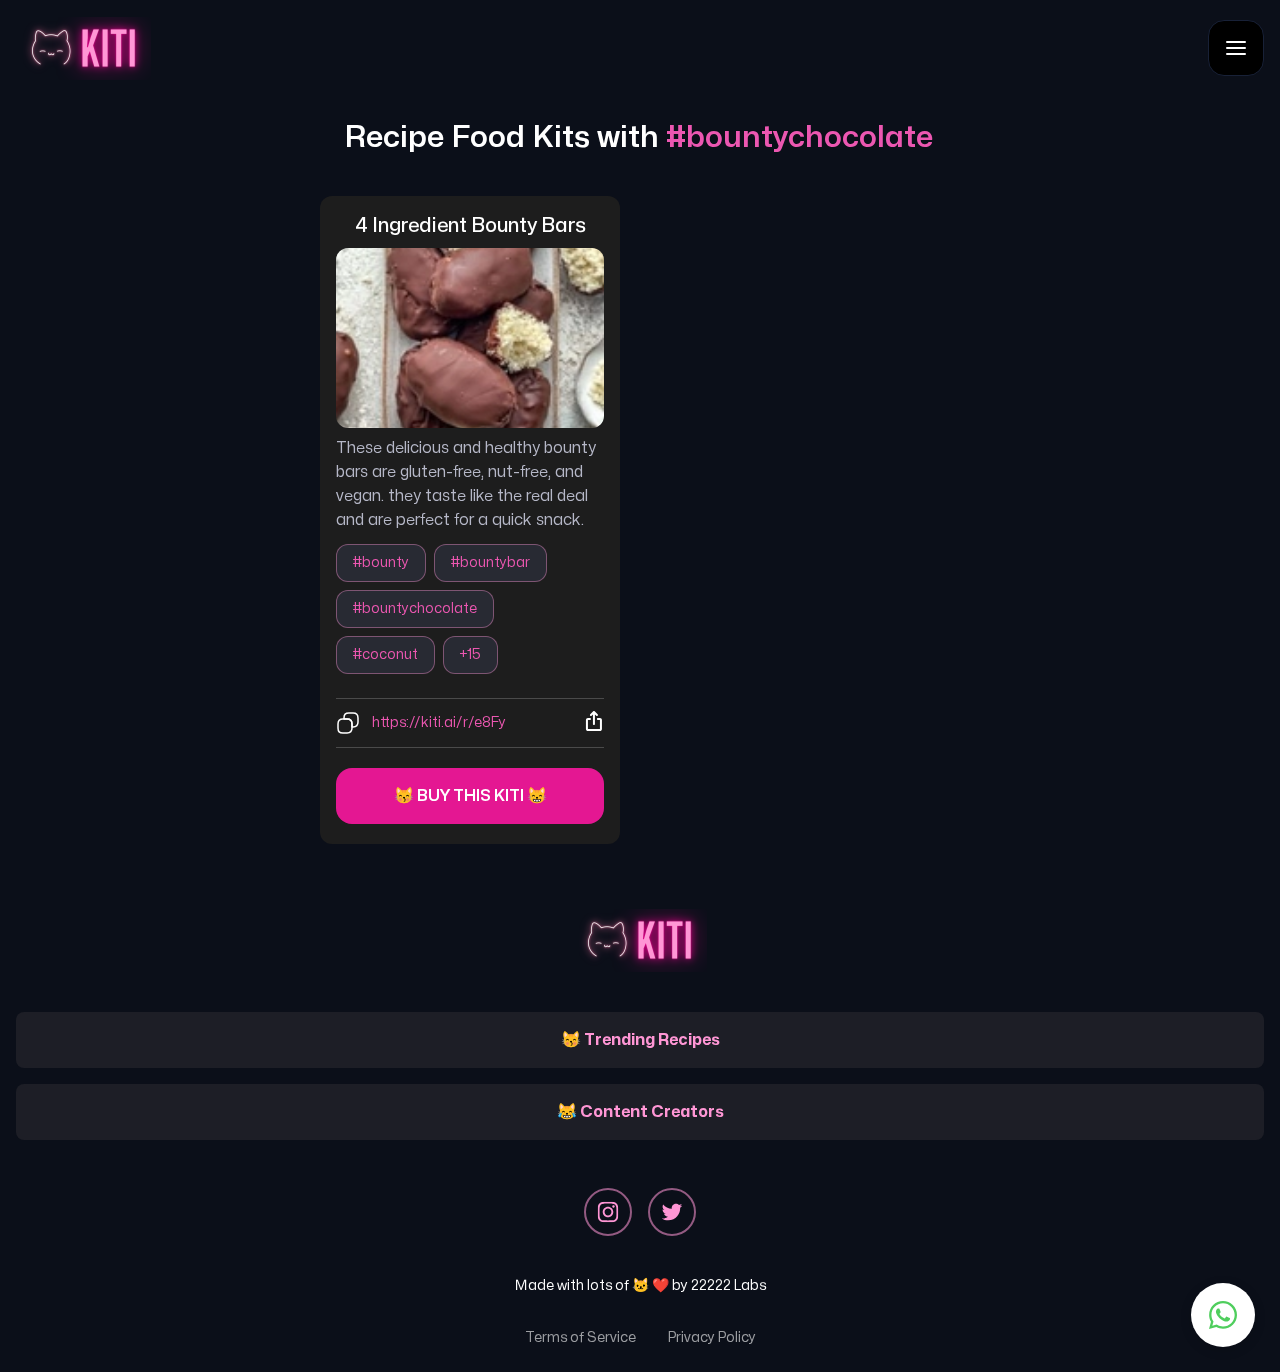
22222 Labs (728, 1285)
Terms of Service (580, 1337)
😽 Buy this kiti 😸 (470, 796)
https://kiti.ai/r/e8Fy (439, 722)
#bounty (381, 562)
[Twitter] (672, 1212)
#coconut (385, 654)
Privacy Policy (712, 1337)
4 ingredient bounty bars (470, 225)
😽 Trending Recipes (640, 1040)
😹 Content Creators (640, 1112)
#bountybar (490, 562)
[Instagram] (608, 1212)
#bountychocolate (415, 608)
